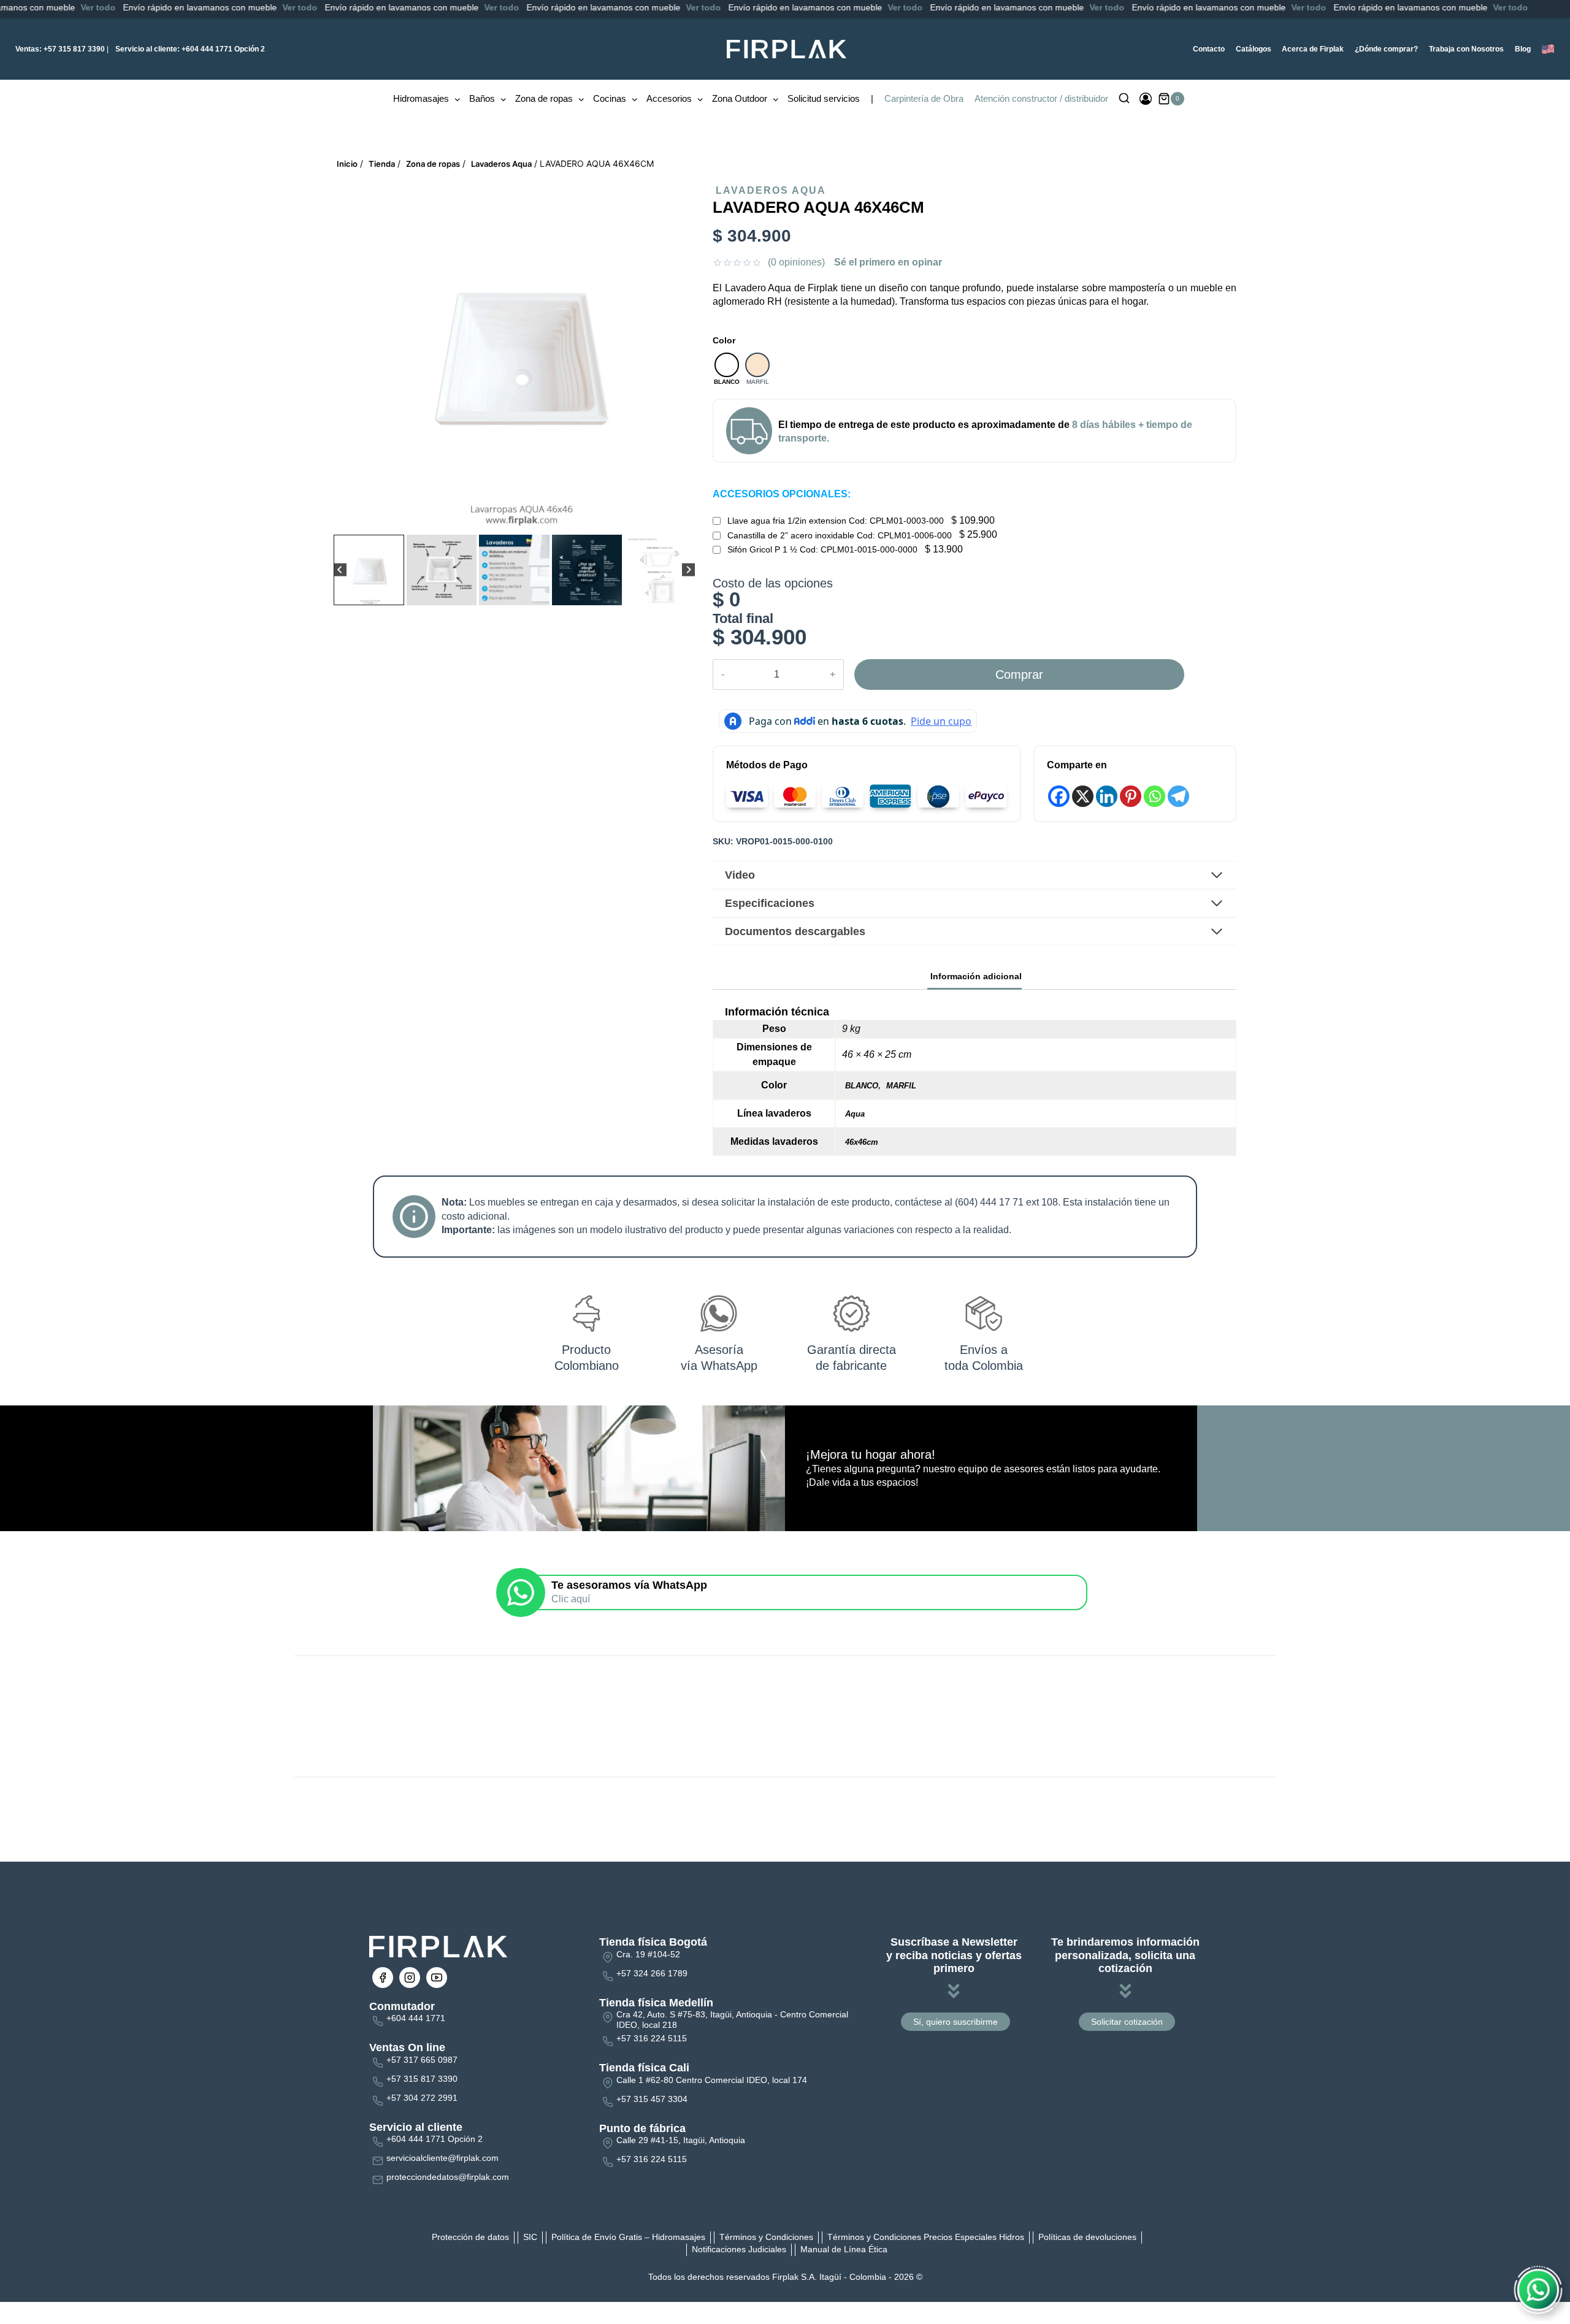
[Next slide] (688, 570)
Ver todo (209, 7)
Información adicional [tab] (976, 976)
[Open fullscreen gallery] (683, 519)
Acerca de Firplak (1313, 49)
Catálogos (1254, 49)
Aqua (855, 1114)
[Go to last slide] (340, 570)
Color (724, 340)
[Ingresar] (1146, 99)
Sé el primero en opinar (888, 262)
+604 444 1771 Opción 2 (190, 49)
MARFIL (901, 1086)
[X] (1083, 796)
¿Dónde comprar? (1386, 49)
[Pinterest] (1131, 796)
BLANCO (862, 1086)
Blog (1523, 49)
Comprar (1019, 675)
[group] (369, 570)
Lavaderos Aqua (771, 190)
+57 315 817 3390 (60, 49)
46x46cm (862, 1142)
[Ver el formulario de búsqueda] (1124, 99)
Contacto (1209, 49)
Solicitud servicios (824, 98)
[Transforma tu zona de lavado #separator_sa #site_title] (516, 353)
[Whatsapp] (1155, 796)
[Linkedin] (1107, 796)
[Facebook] (1059, 796)
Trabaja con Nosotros (1466, 49)
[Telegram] (1178, 796)
